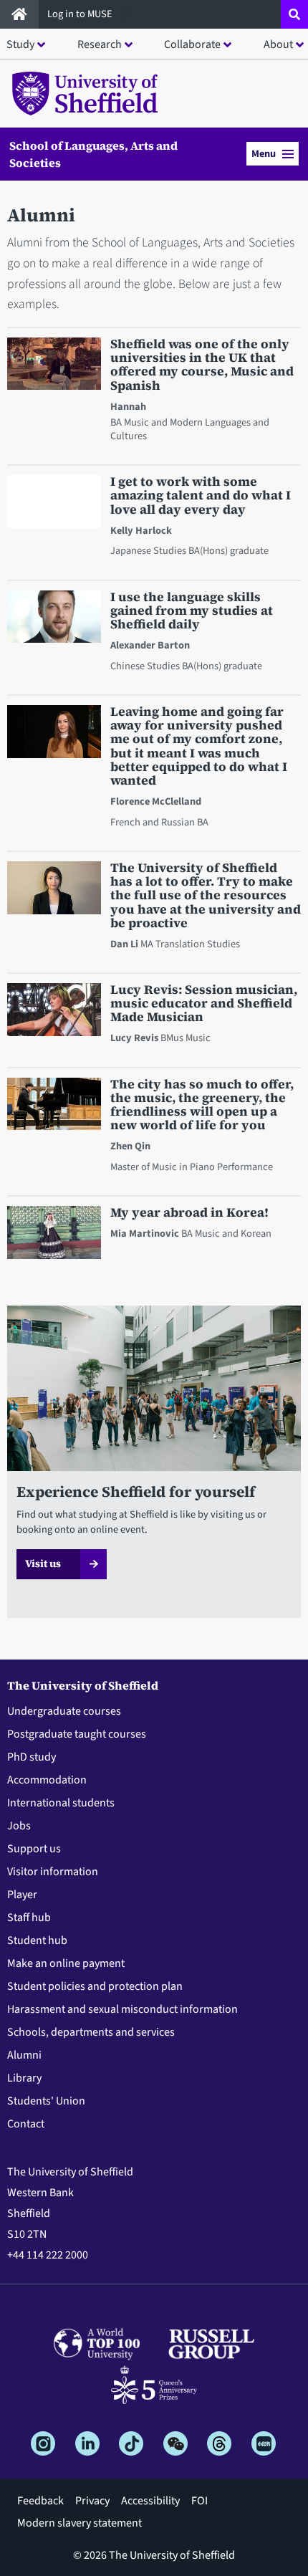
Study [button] (20, 44)
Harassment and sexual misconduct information (122, 2009)
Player (22, 1895)
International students (61, 1803)
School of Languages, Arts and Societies (93, 154)
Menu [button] (264, 154)
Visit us (43, 1564)
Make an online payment (66, 1963)
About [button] (278, 44)
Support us (34, 1849)
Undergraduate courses (64, 1711)
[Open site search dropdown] (294, 14)
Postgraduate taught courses (77, 1734)
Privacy (92, 2501)
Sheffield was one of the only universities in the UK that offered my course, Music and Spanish (202, 365)
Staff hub (29, 1917)
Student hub (37, 1940)
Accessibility (150, 2501)
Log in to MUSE (81, 14)
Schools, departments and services (91, 2032)
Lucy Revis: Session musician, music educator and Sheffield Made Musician (204, 1004)
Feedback (40, 2501)
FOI (199, 2501)
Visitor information (53, 1872)
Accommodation (47, 1780)
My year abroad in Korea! (189, 1213)
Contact (26, 2124)
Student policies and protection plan (95, 1986)
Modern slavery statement (80, 2523)
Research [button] (100, 44)
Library (24, 2078)
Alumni (24, 2055)
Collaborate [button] (192, 44)
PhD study (32, 1757)
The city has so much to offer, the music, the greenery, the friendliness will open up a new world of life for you (202, 1105)
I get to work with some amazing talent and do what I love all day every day (201, 496)
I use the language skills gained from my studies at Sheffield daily (192, 611)
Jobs (19, 1826)
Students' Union (46, 2101)
